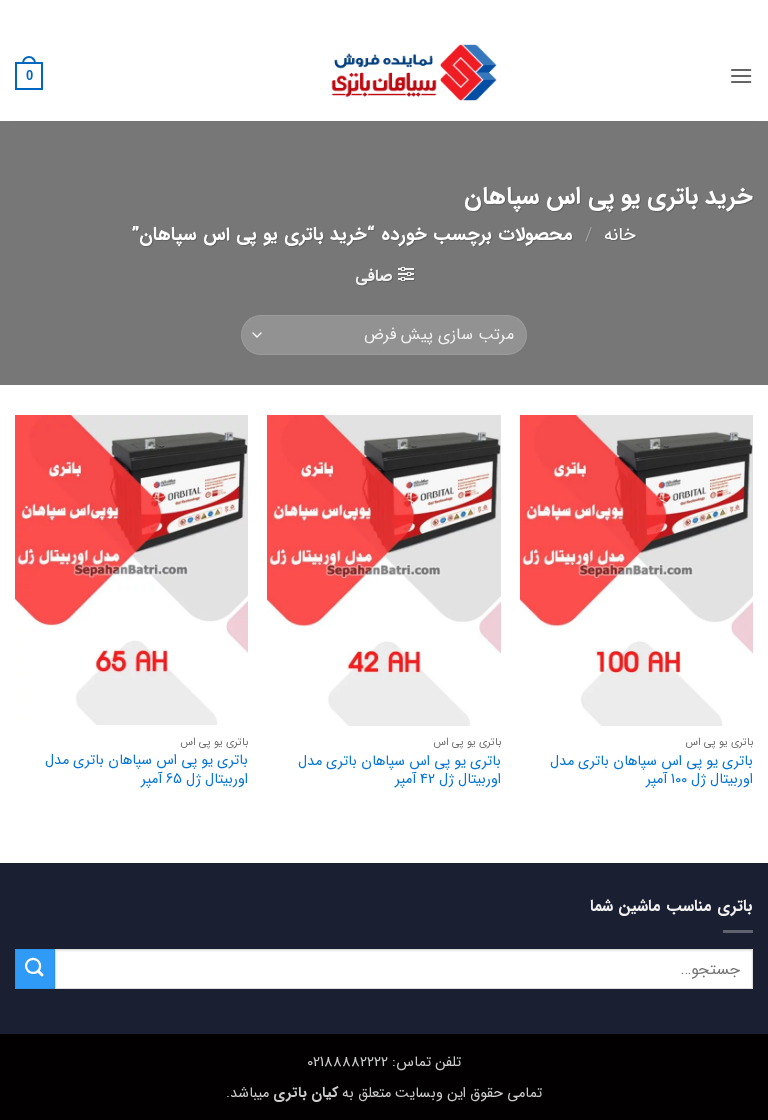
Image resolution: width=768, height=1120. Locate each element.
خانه (620, 235)
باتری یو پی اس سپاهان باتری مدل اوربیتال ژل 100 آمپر (651, 771)
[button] (741, 75)
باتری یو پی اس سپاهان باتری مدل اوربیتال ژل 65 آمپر (146, 770)
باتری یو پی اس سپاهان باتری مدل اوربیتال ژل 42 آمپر (399, 771)
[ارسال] (35, 968)
